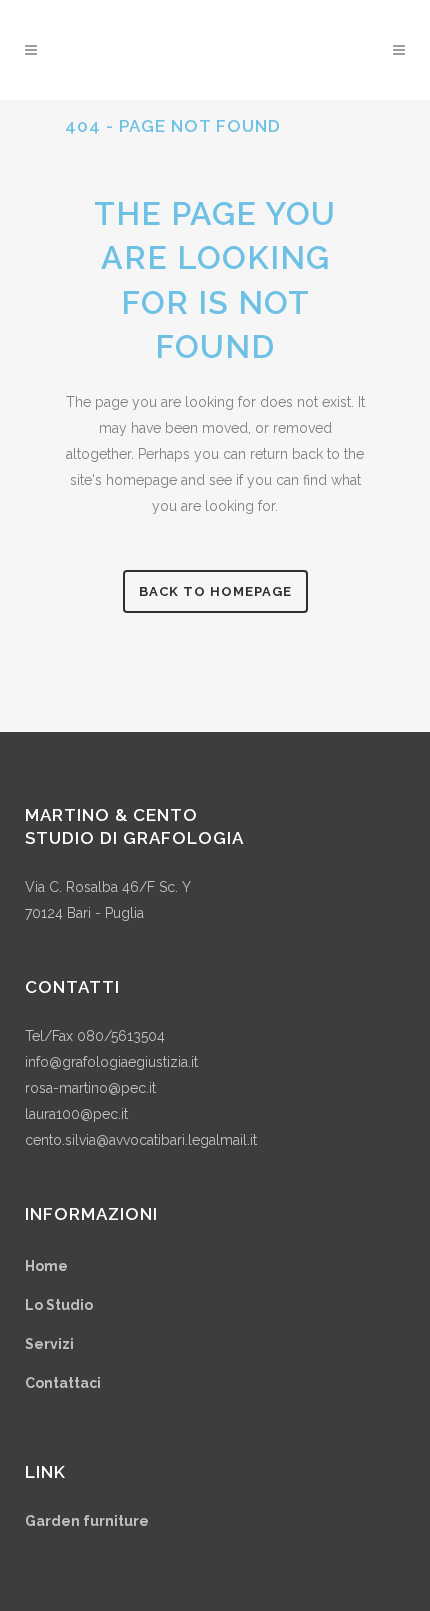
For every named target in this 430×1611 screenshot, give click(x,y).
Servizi (49, 1344)
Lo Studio (59, 1305)
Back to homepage (215, 591)
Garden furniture (87, 1521)
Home (46, 1266)
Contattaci (63, 1383)
